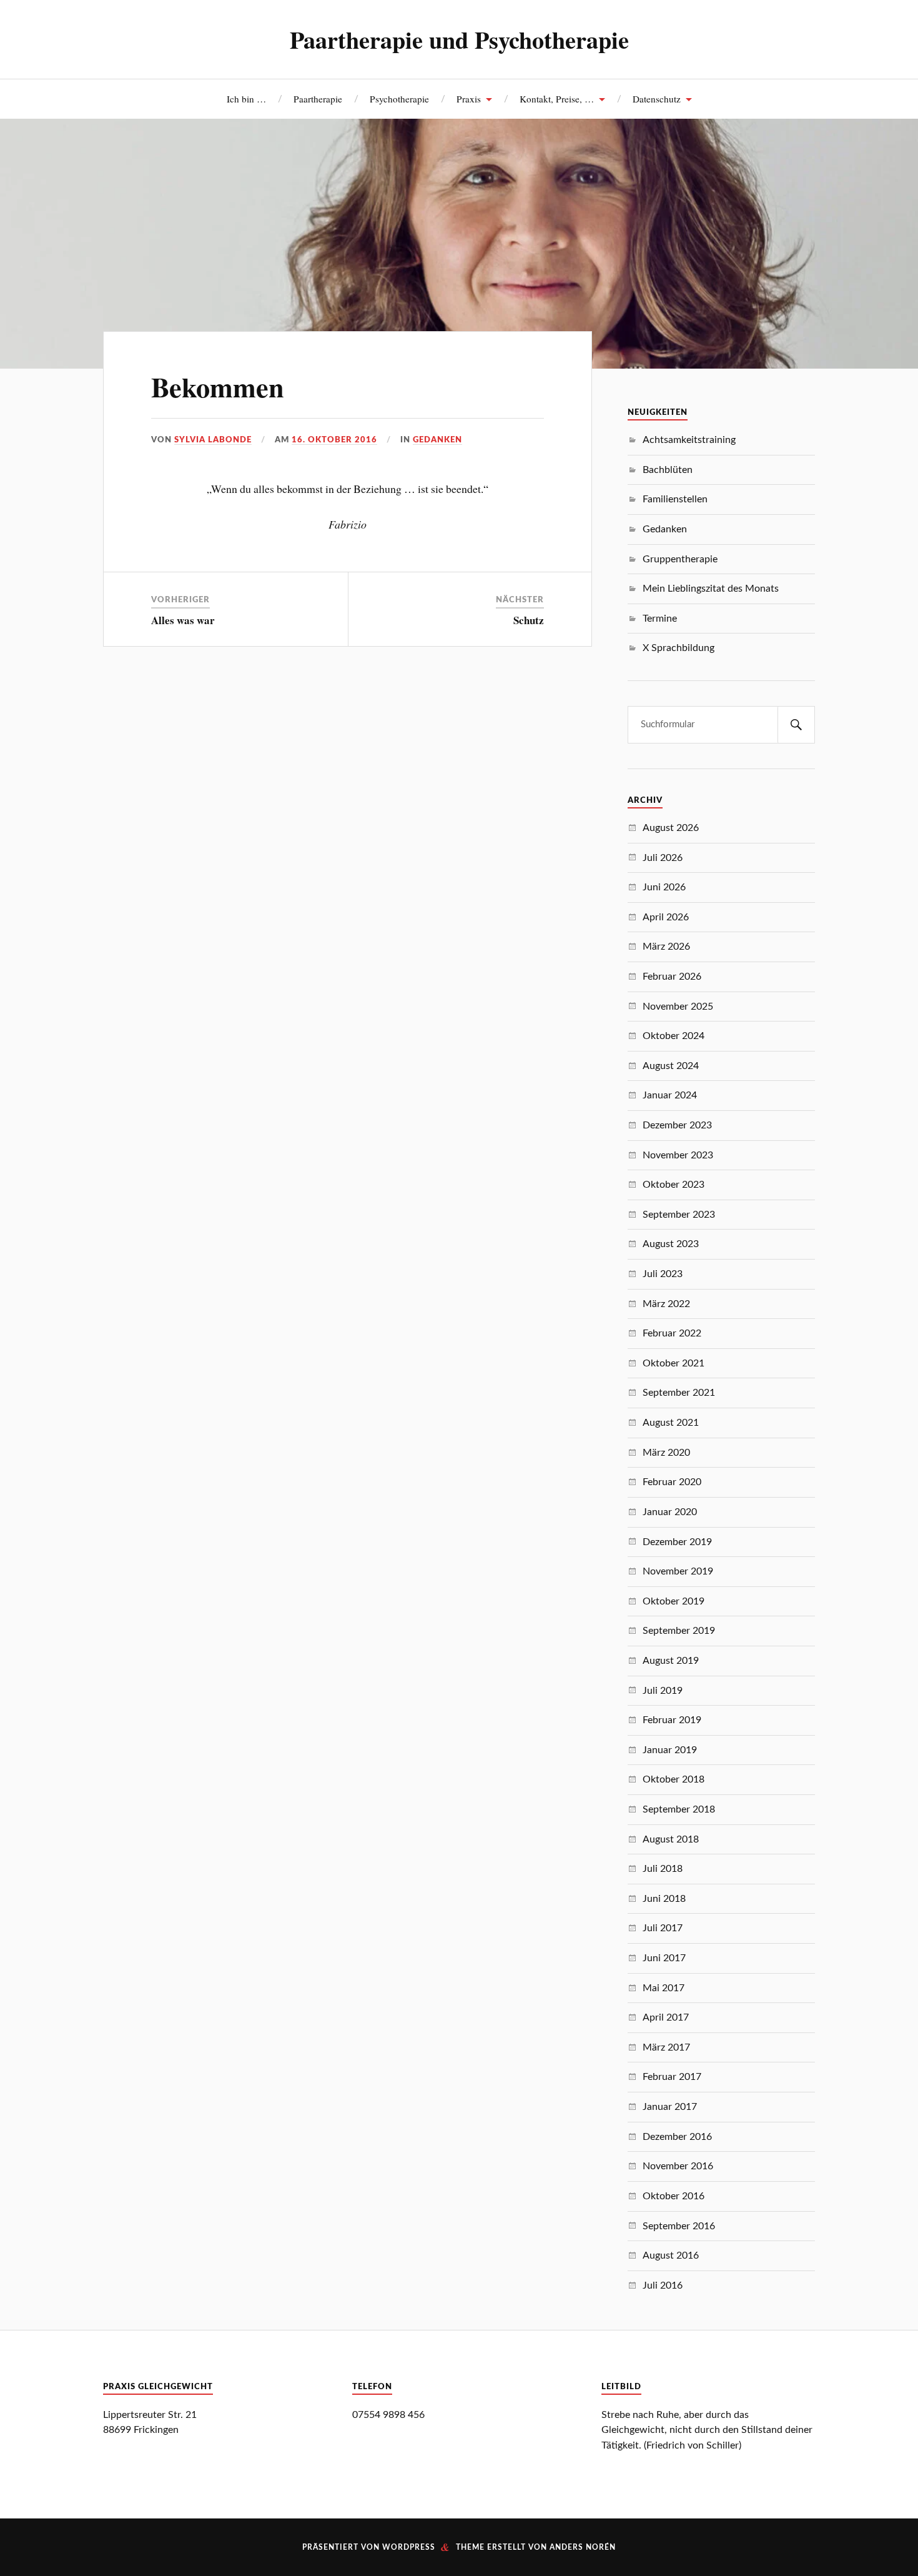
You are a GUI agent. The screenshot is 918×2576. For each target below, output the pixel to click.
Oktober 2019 (674, 1601)
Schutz (529, 620)
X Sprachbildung (679, 648)
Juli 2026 (663, 858)
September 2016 (679, 2226)
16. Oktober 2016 (334, 440)
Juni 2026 (664, 887)
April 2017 (666, 2017)
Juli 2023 (663, 1274)
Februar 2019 (672, 1720)
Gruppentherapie (680, 559)
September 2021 (679, 1393)
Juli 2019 (663, 1691)
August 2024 (671, 1066)
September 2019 (679, 1631)
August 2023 (671, 1244)
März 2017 (666, 2047)
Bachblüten (668, 470)
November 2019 (678, 1571)
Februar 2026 (672, 977)
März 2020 (666, 1453)
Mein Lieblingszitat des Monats (711, 589)
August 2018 (671, 1839)
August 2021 (671, 1423)
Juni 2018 (664, 1899)
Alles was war (183, 620)
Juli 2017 (663, 1928)
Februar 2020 (672, 1482)
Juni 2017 (664, 1958)
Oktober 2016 (674, 2196)
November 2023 (678, 1155)
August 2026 (671, 828)
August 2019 (671, 1661)
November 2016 (678, 2166)
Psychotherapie (399, 99)
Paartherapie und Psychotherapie (459, 39)
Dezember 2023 (677, 1125)
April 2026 (666, 917)
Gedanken (437, 440)
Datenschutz (657, 99)
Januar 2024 (670, 1095)
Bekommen (218, 387)
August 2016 (671, 2255)
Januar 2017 (670, 2107)
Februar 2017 (672, 2077)
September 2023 (679, 1215)
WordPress (409, 2547)
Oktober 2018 (674, 1779)
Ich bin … (246, 99)
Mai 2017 (664, 1988)
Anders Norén (583, 2547)
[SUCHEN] (796, 725)
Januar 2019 (670, 1750)
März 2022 (666, 1304)
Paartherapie (318, 99)
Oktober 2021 (674, 1363)
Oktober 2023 (674, 1185)
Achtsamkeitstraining (689, 440)
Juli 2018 (663, 1869)
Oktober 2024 (674, 1036)
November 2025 (678, 1007)
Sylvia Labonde (213, 440)
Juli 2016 (663, 2285)
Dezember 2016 (677, 2137)
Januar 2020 (670, 1512)
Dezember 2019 (677, 1542)
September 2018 (679, 1809)
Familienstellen (675, 499)
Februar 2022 (672, 1333)
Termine (660, 619)
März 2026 (666, 947)
